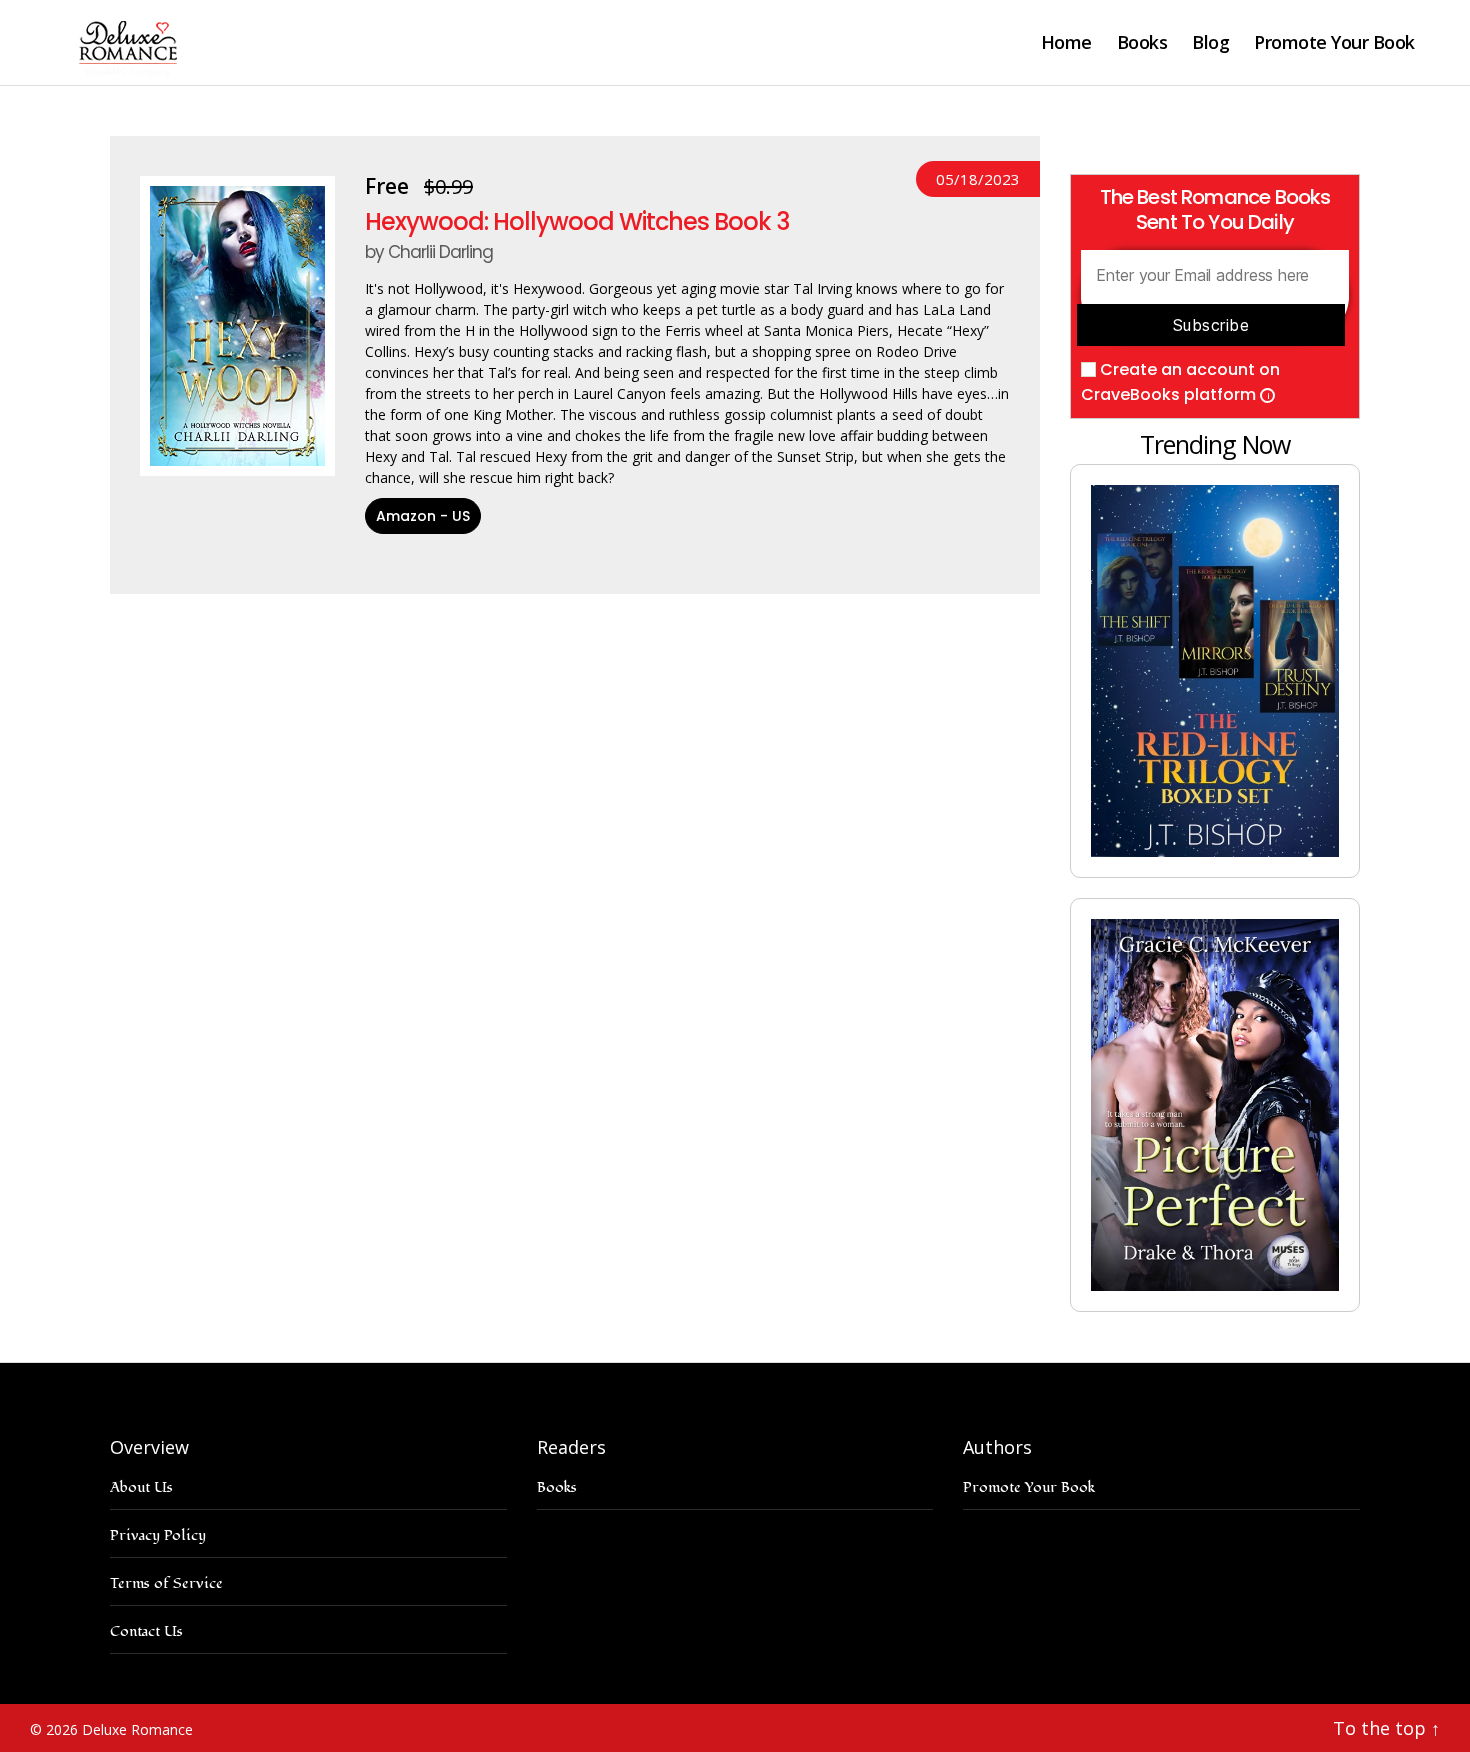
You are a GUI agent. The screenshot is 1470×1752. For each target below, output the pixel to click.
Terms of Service (166, 1583)
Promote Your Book (1334, 43)
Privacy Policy (158, 1535)
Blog (1210, 43)
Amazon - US (423, 516)
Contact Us (146, 1631)
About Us (141, 1487)
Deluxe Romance (137, 1729)
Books (1142, 43)
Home (1066, 43)
